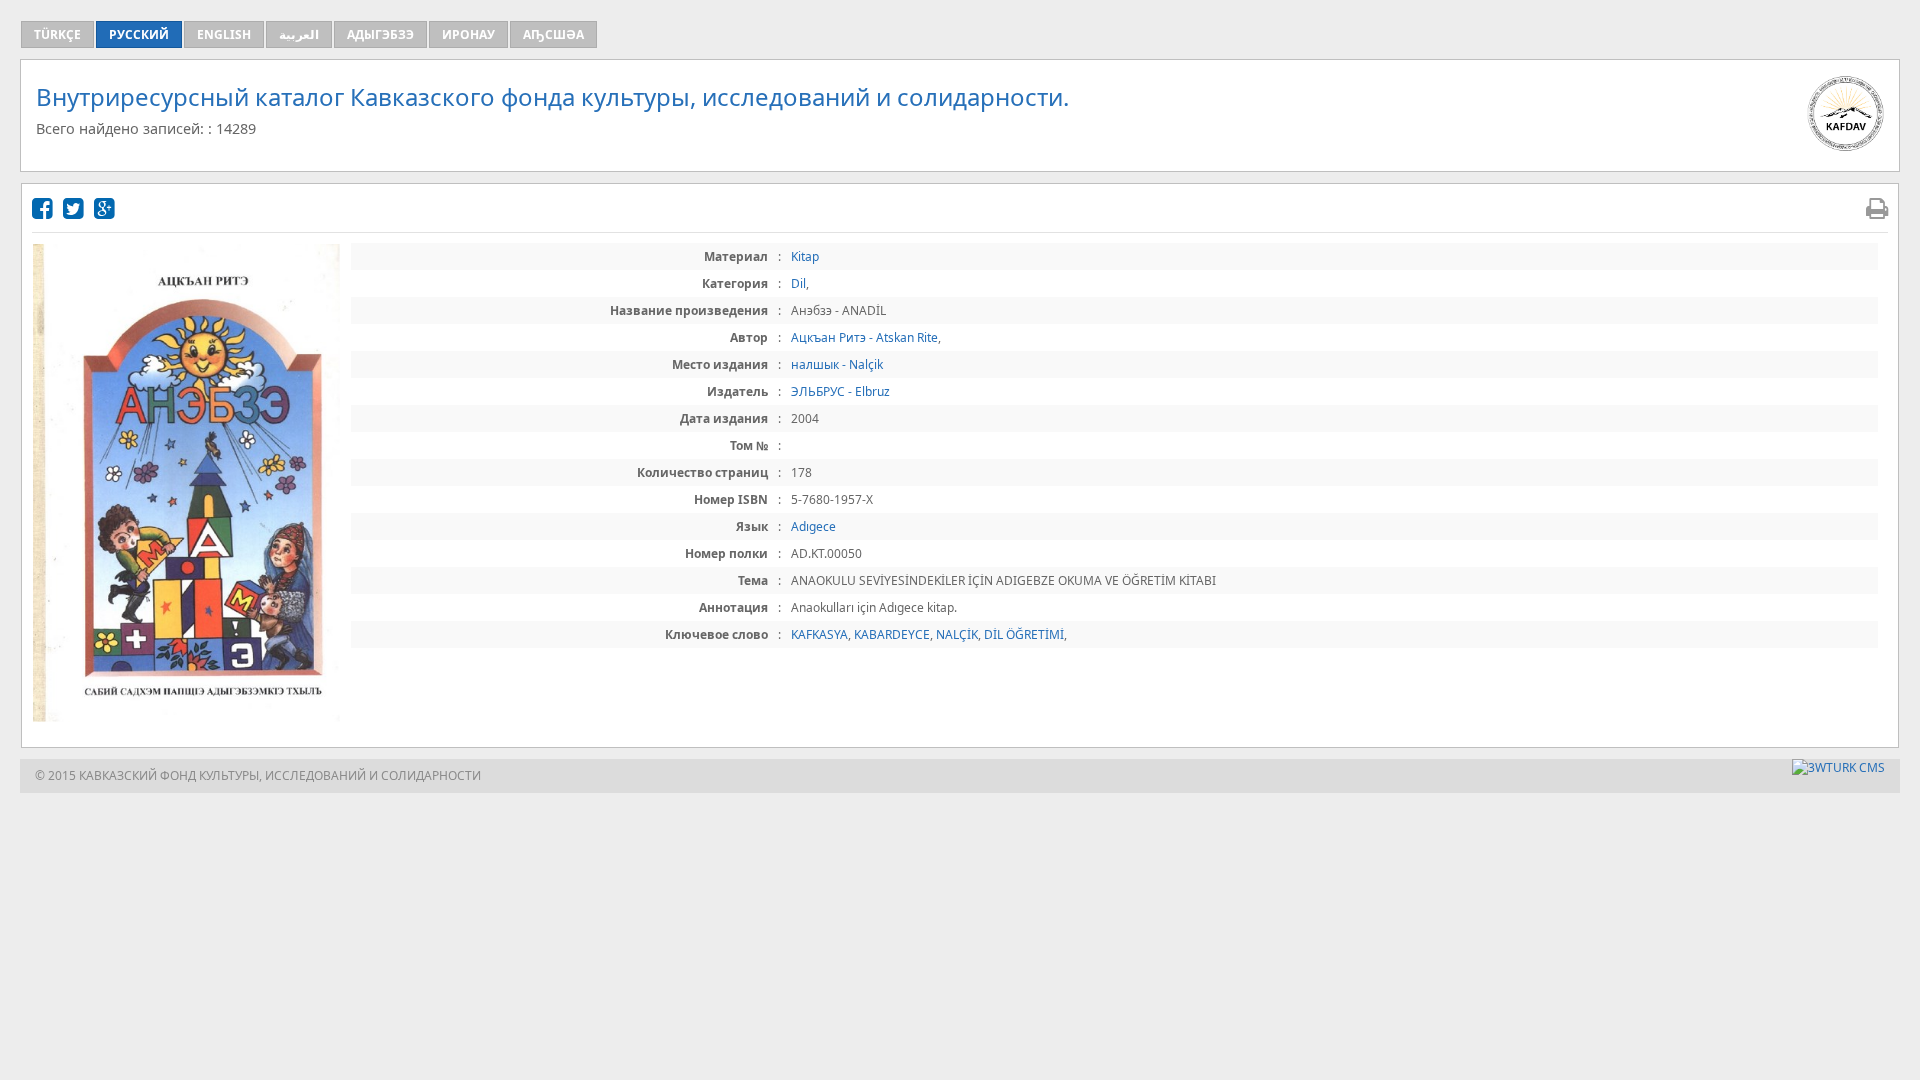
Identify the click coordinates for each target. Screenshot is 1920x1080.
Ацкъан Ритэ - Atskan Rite (864, 337)
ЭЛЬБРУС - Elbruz (840, 391)
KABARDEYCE (892, 634)
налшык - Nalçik (837, 364)
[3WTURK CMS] (1838, 767)
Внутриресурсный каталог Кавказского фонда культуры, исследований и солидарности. (552, 96)
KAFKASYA (819, 634)
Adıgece (813, 526)
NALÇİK (957, 634)
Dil (798, 283)
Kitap (805, 256)
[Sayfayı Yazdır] (1877, 207)
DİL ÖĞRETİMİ (1024, 634)
